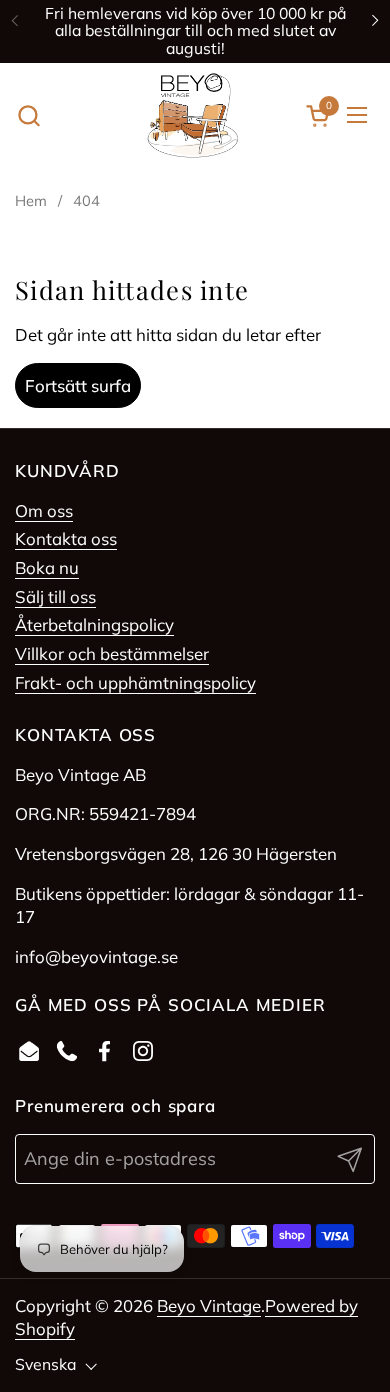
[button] (28, 115)
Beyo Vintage (209, 1305)
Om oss (44, 510)
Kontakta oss (66, 538)
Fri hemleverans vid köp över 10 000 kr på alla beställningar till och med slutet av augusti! (195, 31)
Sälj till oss (55, 596)
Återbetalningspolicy (94, 624)
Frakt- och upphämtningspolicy (135, 682)
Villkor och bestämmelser (112, 653)
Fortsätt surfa (78, 385)
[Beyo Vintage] (193, 115)
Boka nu (47, 567)
